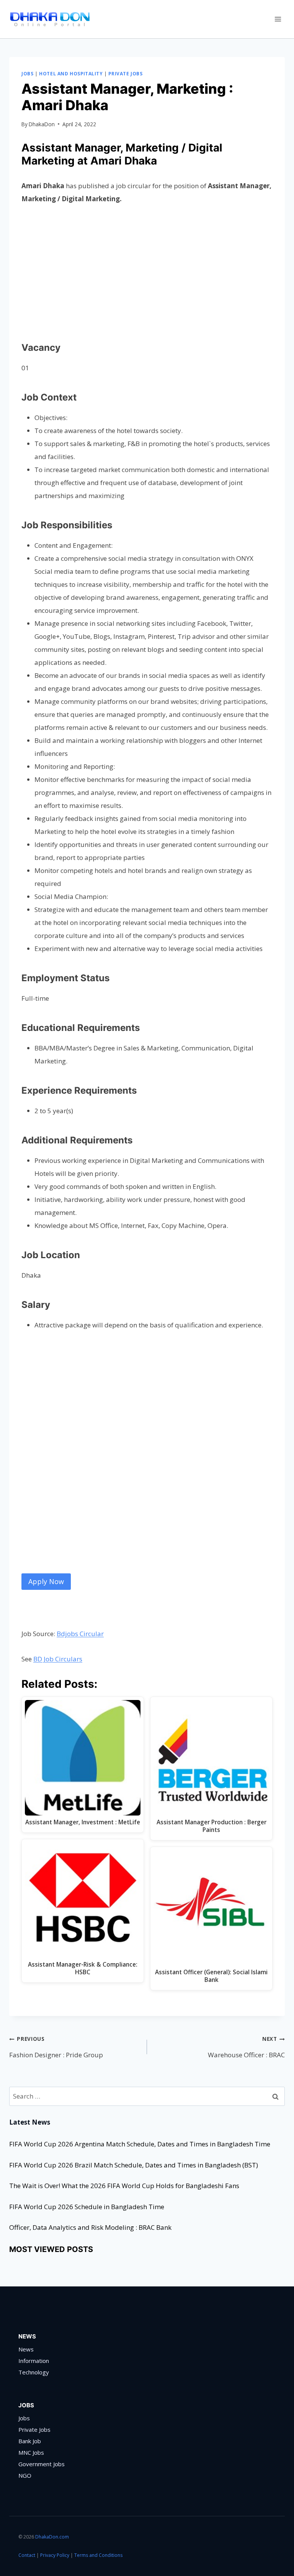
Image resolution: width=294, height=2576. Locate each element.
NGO (25, 2475)
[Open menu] (278, 19)
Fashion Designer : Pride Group (56, 2047)
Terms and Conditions (98, 2555)
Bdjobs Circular (80, 1634)
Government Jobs (42, 2464)
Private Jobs (125, 73)
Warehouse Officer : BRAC (246, 2047)
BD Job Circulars (58, 1659)
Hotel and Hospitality (71, 73)
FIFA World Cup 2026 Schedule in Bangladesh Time (87, 2207)
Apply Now (46, 1581)
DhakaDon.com (53, 2537)
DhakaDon (42, 124)
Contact (27, 2555)
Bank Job (30, 2441)
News (26, 2349)
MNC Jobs (31, 2452)
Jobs (27, 73)
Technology (34, 2372)
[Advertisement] (147, 271)
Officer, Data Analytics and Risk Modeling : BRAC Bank (90, 2227)
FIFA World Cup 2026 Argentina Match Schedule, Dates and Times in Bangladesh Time (140, 2144)
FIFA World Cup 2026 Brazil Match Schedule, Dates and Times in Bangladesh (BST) (134, 2165)
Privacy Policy (55, 2555)
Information (34, 2361)
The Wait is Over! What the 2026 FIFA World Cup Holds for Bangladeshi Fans (124, 2186)
